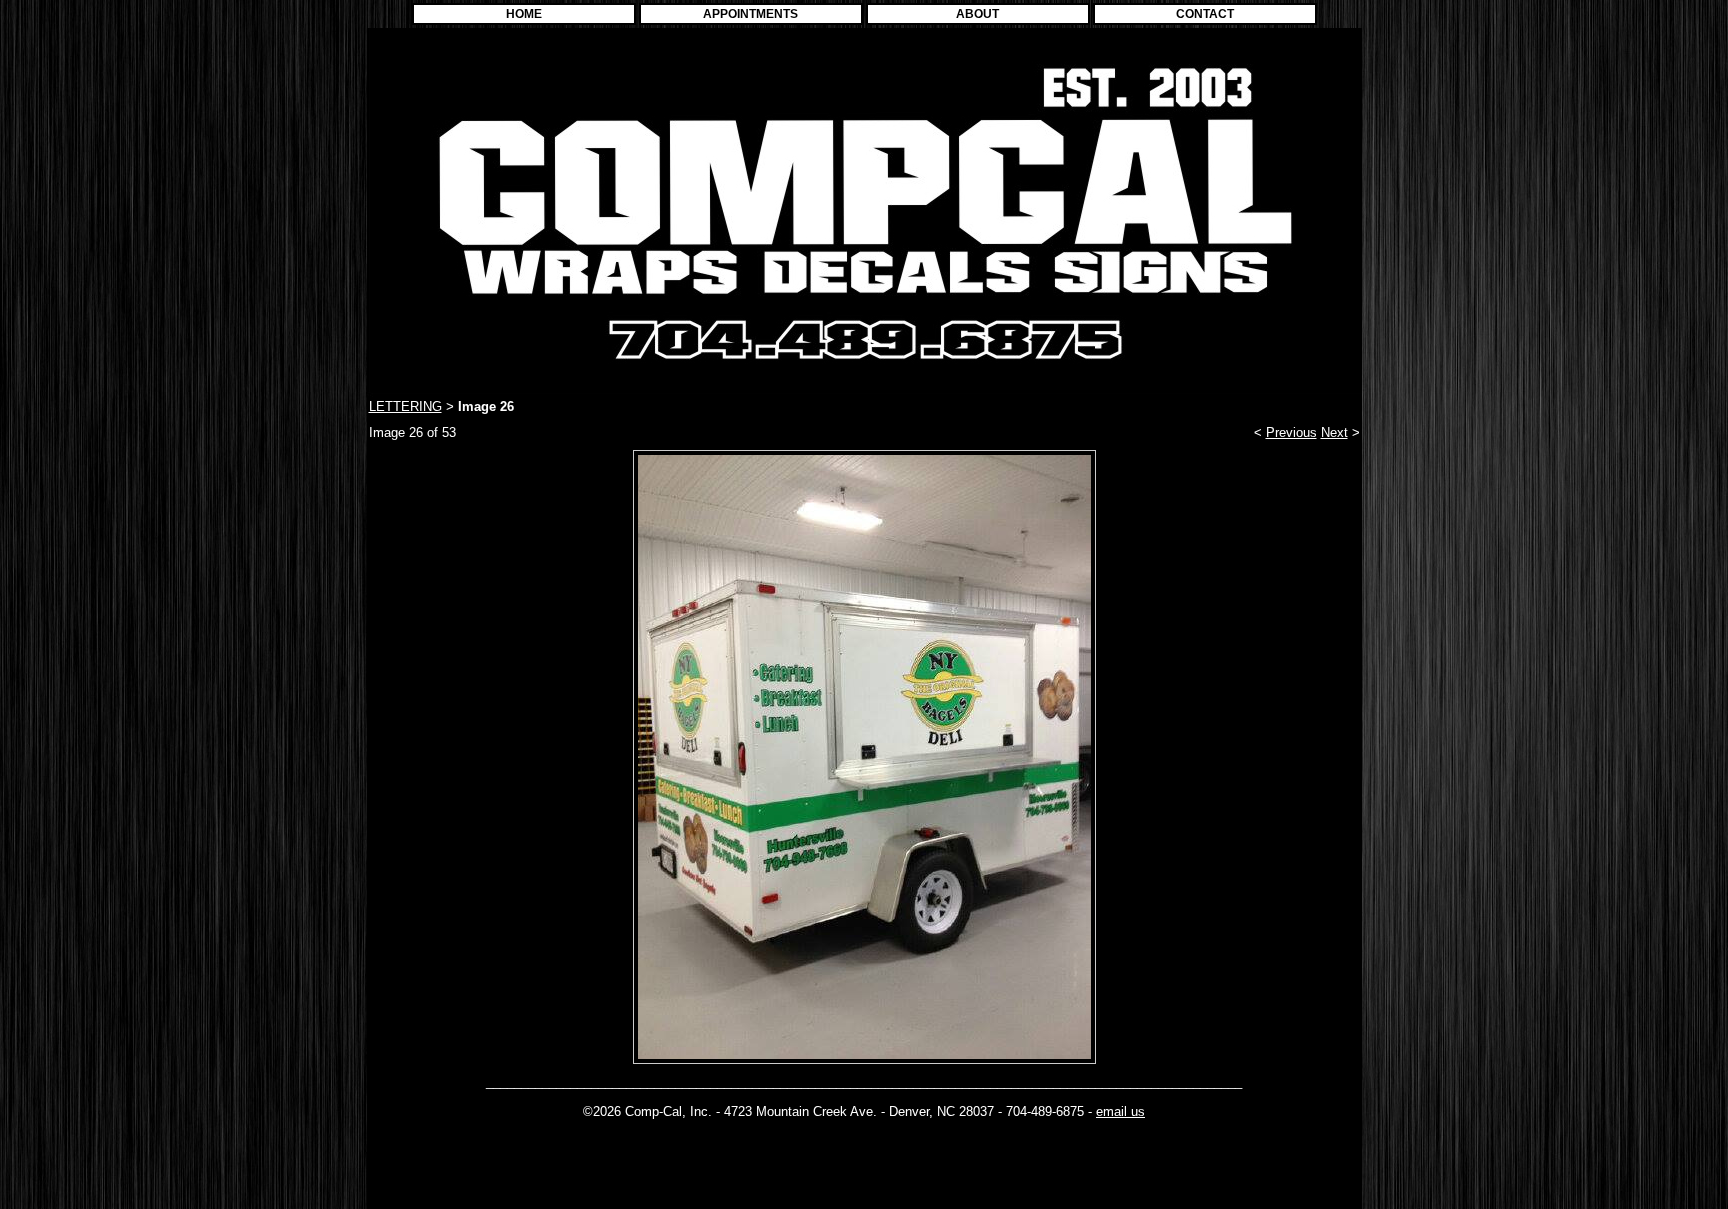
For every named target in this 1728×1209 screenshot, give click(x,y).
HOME (524, 14)
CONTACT (1205, 14)
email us (1120, 1111)
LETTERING (405, 406)
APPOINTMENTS (750, 14)
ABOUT (977, 14)
